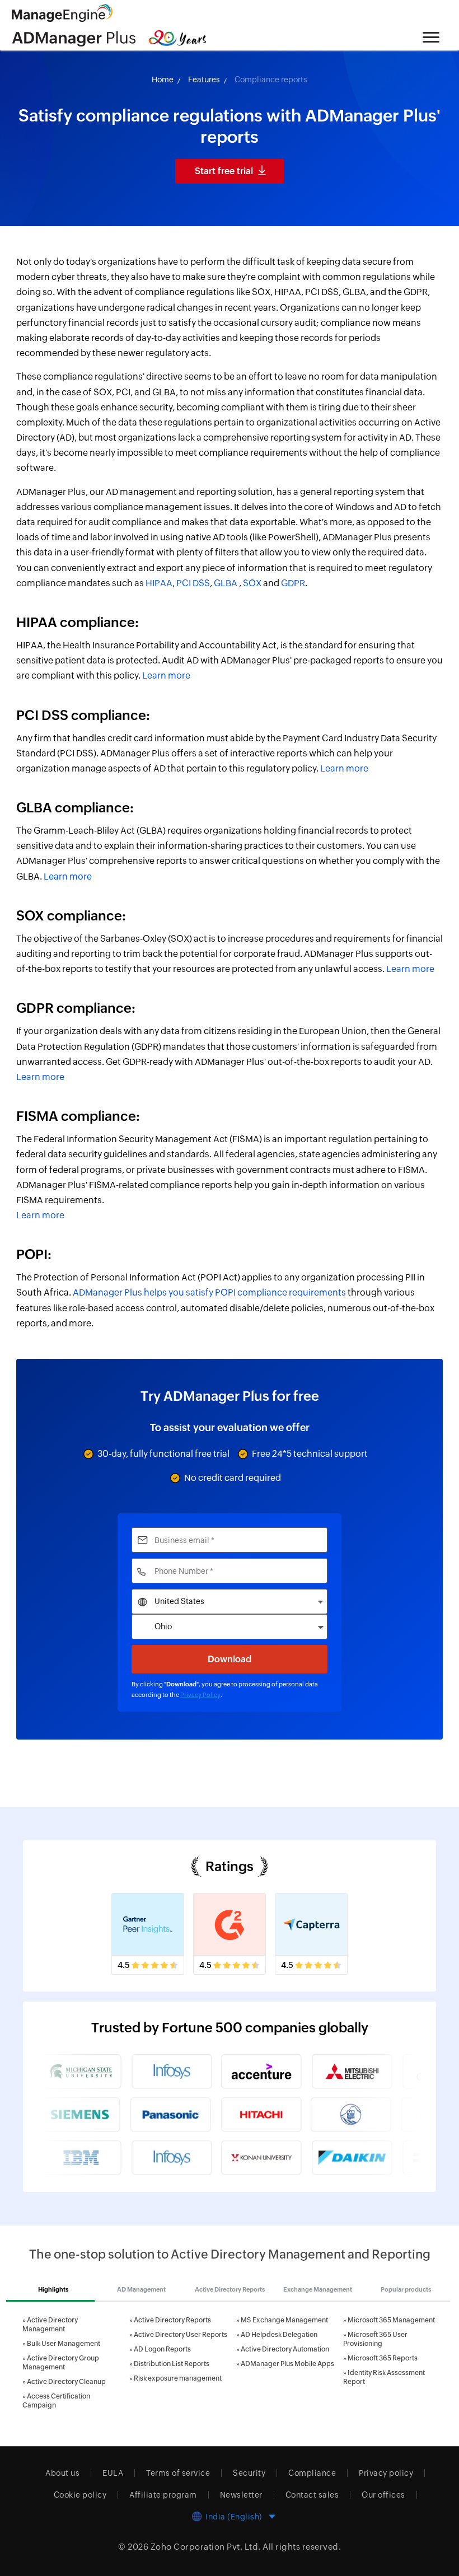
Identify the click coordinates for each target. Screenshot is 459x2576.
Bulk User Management (64, 2344)
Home (163, 80)
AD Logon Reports (162, 2349)
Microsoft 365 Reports (383, 2358)
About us (62, 2473)
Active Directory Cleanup (66, 2382)
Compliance (312, 2473)
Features (204, 80)
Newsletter (241, 2495)
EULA (113, 2473)
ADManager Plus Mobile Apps (287, 2364)
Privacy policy (386, 2473)
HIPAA (159, 583)
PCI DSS (193, 583)
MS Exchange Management (284, 2320)
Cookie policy (80, 2495)
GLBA (226, 583)
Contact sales (312, 2495)
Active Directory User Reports (181, 2335)
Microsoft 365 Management (391, 2320)
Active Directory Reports (172, 2320)
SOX (252, 583)
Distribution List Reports (172, 2364)
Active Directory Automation (285, 2349)
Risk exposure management (178, 2378)
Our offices (383, 2495)
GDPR (293, 583)
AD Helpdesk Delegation (279, 2335)
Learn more (166, 675)
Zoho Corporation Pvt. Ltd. (206, 2547)
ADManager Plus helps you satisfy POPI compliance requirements (209, 1292)
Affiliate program (163, 2495)
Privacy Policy (200, 1695)
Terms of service (178, 2473)
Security (249, 2473)
